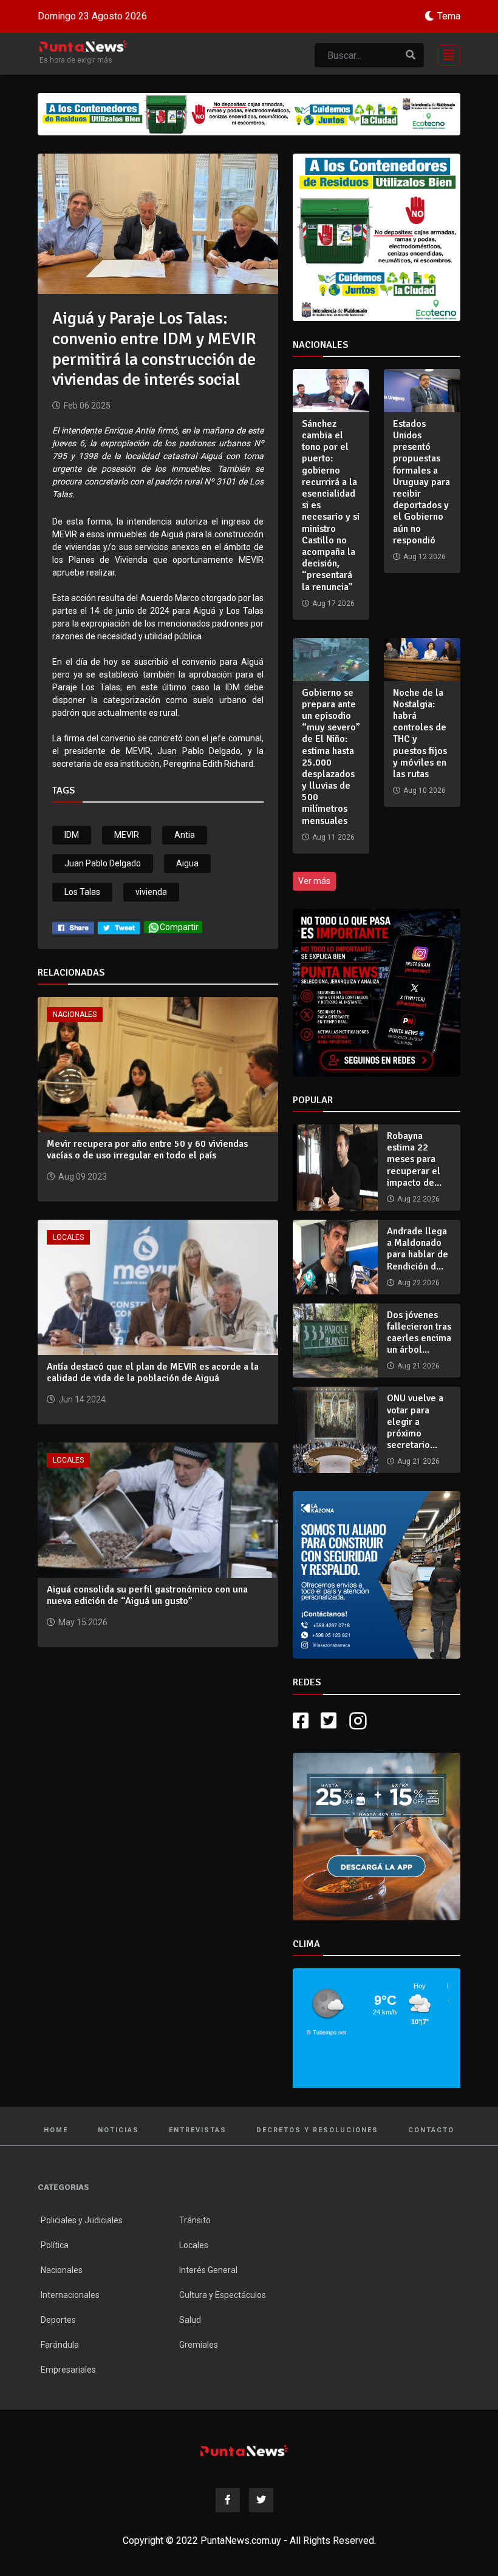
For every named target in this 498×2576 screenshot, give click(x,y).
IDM (72, 835)
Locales (68, 1237)
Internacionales (70, 2327)
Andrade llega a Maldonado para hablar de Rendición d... (418, 1249)
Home (56, 2162)
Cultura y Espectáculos (223, 2327)
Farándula (60, 2377)
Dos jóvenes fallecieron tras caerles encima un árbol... (419, 1333)
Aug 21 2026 (418, 1366)
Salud (190, 2352)
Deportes (58, 2352)
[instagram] (360, 1753)
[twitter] (119, 927)
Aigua (187, 863)
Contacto (431, 2162)
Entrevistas (198, 2162)
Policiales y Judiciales (82, 2252)
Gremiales (199, 2377)
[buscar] (411, 55)
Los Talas (82, 892)
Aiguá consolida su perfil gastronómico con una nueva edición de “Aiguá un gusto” (147, 1595)
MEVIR (127, 835)
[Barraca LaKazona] (377, 1591)
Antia (185, 835)
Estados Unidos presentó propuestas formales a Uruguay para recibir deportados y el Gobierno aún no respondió (421, 482)
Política (55, 2277)
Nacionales (75, 1014)
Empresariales (68, 2402)
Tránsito (195, 2252)
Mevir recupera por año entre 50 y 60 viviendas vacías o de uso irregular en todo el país (147, 1150)
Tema (449, 16)
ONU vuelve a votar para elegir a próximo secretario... (415, 1422)
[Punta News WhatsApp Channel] (377, 993)
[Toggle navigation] (445, 54)
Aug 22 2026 (418, 1199)
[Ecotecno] (249, 114)
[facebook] (73, 927)
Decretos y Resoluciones (317, 2162)
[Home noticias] (244, 2483)
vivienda (151, 892)
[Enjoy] (377, 1868)
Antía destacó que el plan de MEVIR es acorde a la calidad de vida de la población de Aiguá (153, 1372)
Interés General (208, 2302)
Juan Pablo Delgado (103, 863)
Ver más (314, 881)
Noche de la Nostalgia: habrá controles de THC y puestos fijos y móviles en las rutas (420, 733)
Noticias (118, 2162)
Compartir (179, 927)
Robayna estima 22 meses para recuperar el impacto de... (414, 1159)
